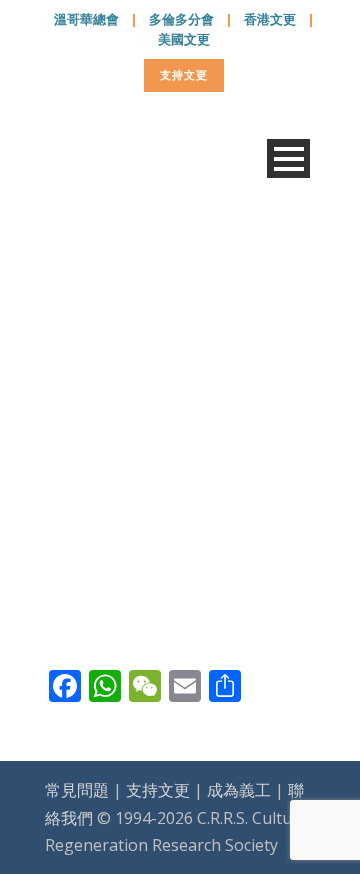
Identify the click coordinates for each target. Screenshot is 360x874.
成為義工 (239, 790)
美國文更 (184, 39)
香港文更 (270, 19)
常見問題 (77, 790)
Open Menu (288, 158)
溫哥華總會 (86, 19)
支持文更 (184, 74)
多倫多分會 (181, 19)
